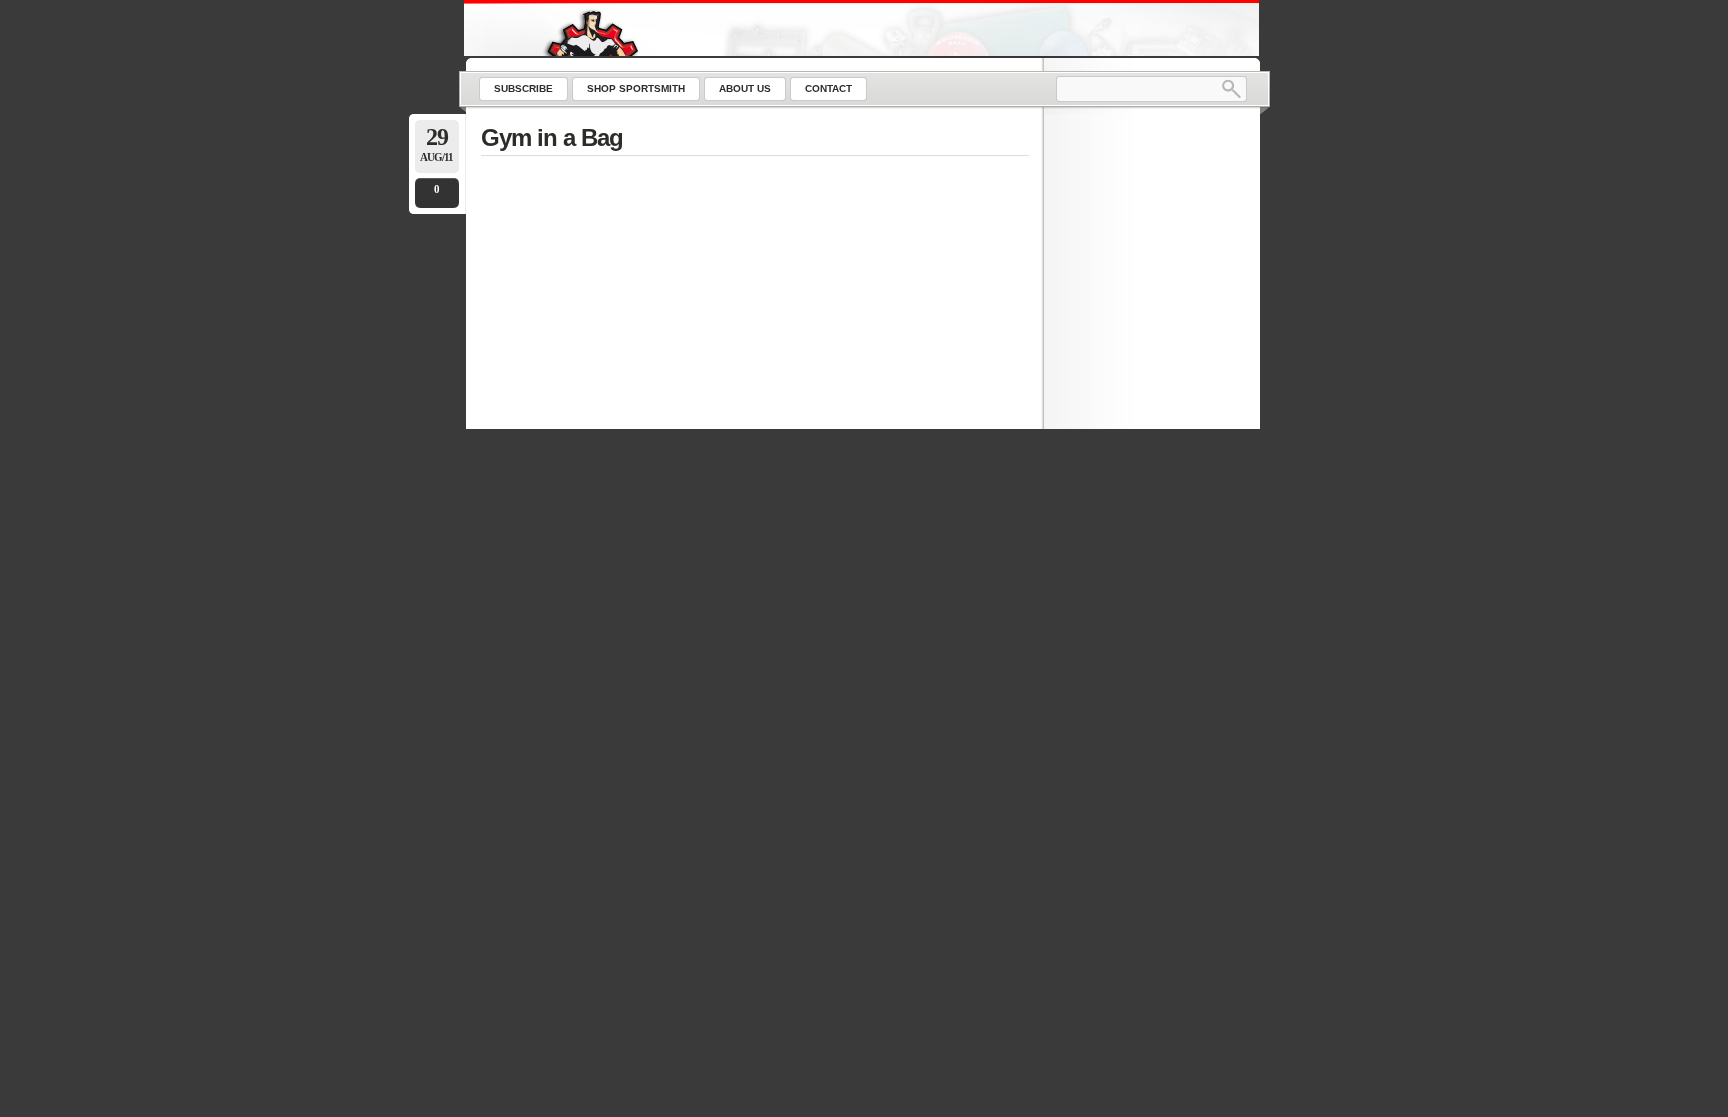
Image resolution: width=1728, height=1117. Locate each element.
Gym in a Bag (552, 137)
